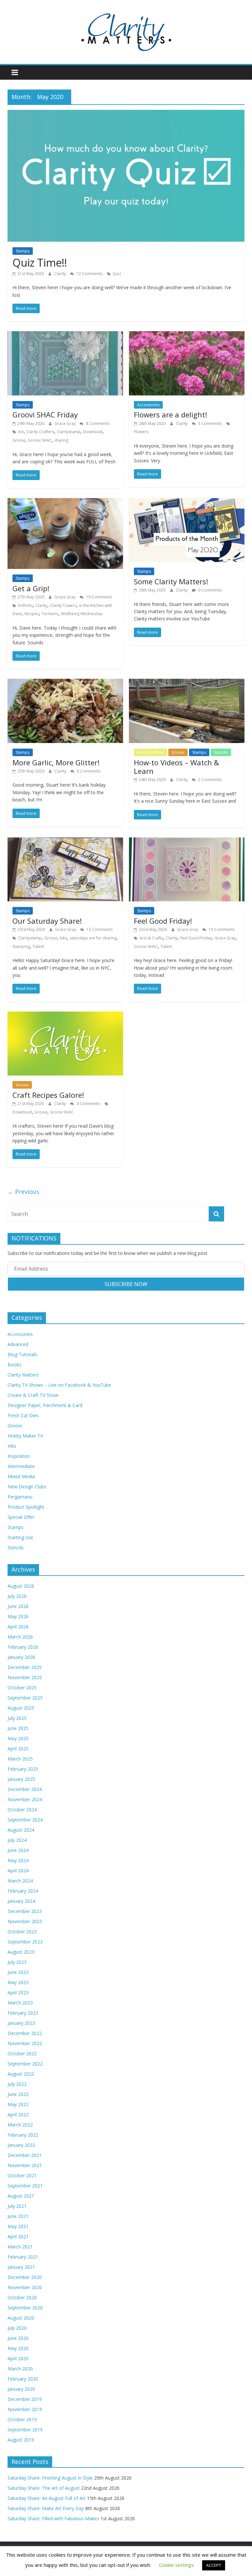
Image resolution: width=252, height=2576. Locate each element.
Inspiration (19, 1456)
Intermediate (21, 1466)
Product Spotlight (26, 1507)
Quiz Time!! (40, 262)
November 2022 (25, 2043)
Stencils (221, 752)
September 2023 (25, 1942)
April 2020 (18, 2358)
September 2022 (25, 2064)
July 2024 (17, 1840)
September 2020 (25, 2308)
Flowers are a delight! (170, 414)
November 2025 (25, 1677)
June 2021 (18, 2216)
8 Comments (97, 423)
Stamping (21, 946)
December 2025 (25, 1667)
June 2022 (18, 2094)
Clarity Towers (63, 605)
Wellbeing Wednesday (82, 614)
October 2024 (22, 1810)
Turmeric (50, 614)
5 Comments (210, 423)
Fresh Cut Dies (150, 752)
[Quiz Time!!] (126, 114)
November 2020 (25, 2287)
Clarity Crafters (40, 432)
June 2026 (18, 1606)
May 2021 (18, 2226)
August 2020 (21, 2318)
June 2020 (18, 2338)
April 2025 (18, 1749)
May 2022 (18, 2104)
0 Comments (210, 590)
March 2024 (20, 1881)
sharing (61, 440)
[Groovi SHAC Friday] (65, 335)
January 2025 (21, 1779)
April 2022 (18, 2114)
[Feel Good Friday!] (187, 841)
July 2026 (17, 1596)
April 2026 (18, 1627)
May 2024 (18, 1860)
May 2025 (18, 1738)
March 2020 (20, 2369)
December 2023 (25, 1911)
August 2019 (21, 2440)
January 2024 (21, 1901)
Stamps (23, 251)
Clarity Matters (23, 1375)
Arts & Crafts (151, 938)
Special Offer (21, 1517)
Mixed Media (21, 1476)
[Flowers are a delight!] (187, 335)
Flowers (141, 432)
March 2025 (20, 1759)
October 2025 (22, 1688)
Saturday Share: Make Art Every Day (46, 2508)
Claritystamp (69, 432)
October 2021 (22, 2175)
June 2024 (18, 1850)
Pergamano (20, 1497)
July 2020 (17, 2328)
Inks (63, 938)
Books (14, 1365)
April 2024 (18, 1871)
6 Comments (88, 771)
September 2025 (25, 1698)
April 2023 (18, 1992)
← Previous (23, 1192)
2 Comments (210, 780)
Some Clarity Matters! (171, 581)
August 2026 (21, 1586)
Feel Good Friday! (163, 921)
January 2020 (21, 2389)
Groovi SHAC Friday (45, 414)
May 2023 (18, 1982)
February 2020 (23, 2379)
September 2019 (25, 2430)
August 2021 (21, 2196)
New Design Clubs (27, 1487)
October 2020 (22, 2297)
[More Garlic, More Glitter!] (65, 683)
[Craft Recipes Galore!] (65, 1016)
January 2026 (21, 1657)
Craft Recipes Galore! (48, 1095)
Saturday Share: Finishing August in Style (50, 2478)
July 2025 (17, 1718)
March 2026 (20, 1637)
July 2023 (17, 1962)
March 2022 (20, 2125)
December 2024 (25, 1789)
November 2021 (25, 2165)
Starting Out (20, 1537)
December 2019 (25, 2399)
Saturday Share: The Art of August (44, 2488)
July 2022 (17, 2084)
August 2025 (21, 1708)
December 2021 (25, 2155)
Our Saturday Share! (47, 921)
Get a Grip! (31, 588)
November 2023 (25, 1921)
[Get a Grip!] (65, 502)
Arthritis (25, 605)
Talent (38, 946)
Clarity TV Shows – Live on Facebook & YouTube (59, 1385)
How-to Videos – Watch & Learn (177, 767)
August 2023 (21, 1952)
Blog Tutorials (22, 1354)
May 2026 (18, 1616)
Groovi (19, 440)
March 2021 (20, 2247)
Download (93, 432)
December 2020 (25, 2277)
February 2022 (23, 2135)
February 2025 (23, 1769)
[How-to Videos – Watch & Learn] (187, 683)
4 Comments (88, 1104)
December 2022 (25, 2033)
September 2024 (25, 1820)
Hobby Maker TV (25, 1436)
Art (21, 432)
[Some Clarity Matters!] (187, 502)
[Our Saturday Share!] (65, 841)
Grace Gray (65, 423)
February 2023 (23, 2013)
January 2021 (21, 2267)
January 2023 (21, 2023)
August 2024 (21, 1830)
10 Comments (221, 929)
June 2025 (18, 1728)
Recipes (32, 614)
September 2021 (25, 2186)
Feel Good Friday (196, 938)
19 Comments (98, 597)
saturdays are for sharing (93, 938)
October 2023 (22, 1932)
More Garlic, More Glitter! (56, 762)
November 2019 (25, 2409)
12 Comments (89, 274)
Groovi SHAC (40, 440)
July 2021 (17, 2206)
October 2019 (22, 2419)
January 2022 (21, 2145)
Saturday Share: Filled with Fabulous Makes (53, 2518)
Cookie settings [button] (176, 2565)
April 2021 (18, 2236)
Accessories (148, 405)
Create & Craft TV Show (33, 1395)
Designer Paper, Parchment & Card (45, 1405)
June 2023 (18, 1972)
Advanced (18, 1344)
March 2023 (20, 2003)
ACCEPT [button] (214, 2565)
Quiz (117, 274)
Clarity (61, 274)
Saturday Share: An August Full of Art (47, 2498)
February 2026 (23, 1647)
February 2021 (23, 2257)
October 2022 (22, 2053)
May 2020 (18, 2348)
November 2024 (25, 1799)
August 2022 (21, 2074)
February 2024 (23, 1891)
